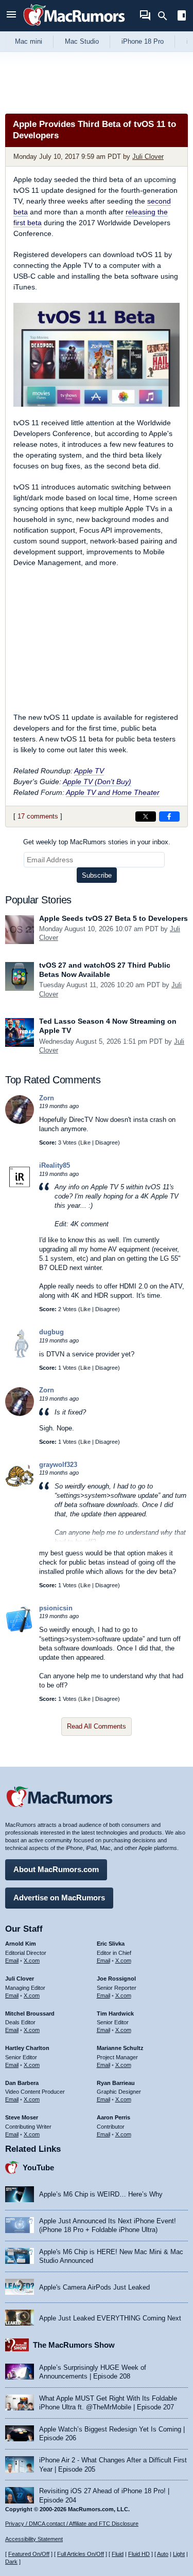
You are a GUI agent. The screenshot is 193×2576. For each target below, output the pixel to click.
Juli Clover (148, 157)
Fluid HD (139, 2554)
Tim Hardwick (115, 2013)
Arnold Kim (21, 1944)
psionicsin (56, 1608)
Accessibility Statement (34, 2539)
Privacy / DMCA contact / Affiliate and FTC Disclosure (72, 2524)
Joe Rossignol (116, 1979)
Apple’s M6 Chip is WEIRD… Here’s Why (101, 2194)
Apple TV (89, 771)
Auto (163, 2554)
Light (179, 2554)
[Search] (166, 16)
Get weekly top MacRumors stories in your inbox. (97, 842)
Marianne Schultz (120, 2048)
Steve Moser (22, 2117)
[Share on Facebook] (169, 817)
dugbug (51, 1332)
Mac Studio (82, 41)
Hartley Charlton (27, 2048)
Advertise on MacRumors (59, 1898)
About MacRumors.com (56, 1869)
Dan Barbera (22, 2083)
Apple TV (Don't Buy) (97, 782)
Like (85, 1142)
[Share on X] (146, 817)
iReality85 (55, 1165)
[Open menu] (11, 16)
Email (12, 1961)
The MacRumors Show (74, 2345)
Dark (11, 2562)
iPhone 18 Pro (143, 41)
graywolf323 (58, 1465)
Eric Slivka (111, 1944)
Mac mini (29, 41)
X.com (32, 1961)
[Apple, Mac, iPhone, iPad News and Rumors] (74, 27)
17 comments (38, 816)
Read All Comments (97, 1726)
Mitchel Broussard (30, 2013)
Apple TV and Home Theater (113, 792)
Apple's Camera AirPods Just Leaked (94, 2287)
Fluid (118, 2554)
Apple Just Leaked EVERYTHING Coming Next (110, 2318)
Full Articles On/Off (81, 2554)
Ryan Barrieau (116, 2083)
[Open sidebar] (182, 17)
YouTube (38, 2167)
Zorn (47, 1098)
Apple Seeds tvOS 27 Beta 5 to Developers (113, 918)
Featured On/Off (29, 2554)
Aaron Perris (113, 2117)
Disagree (107, 1142)
